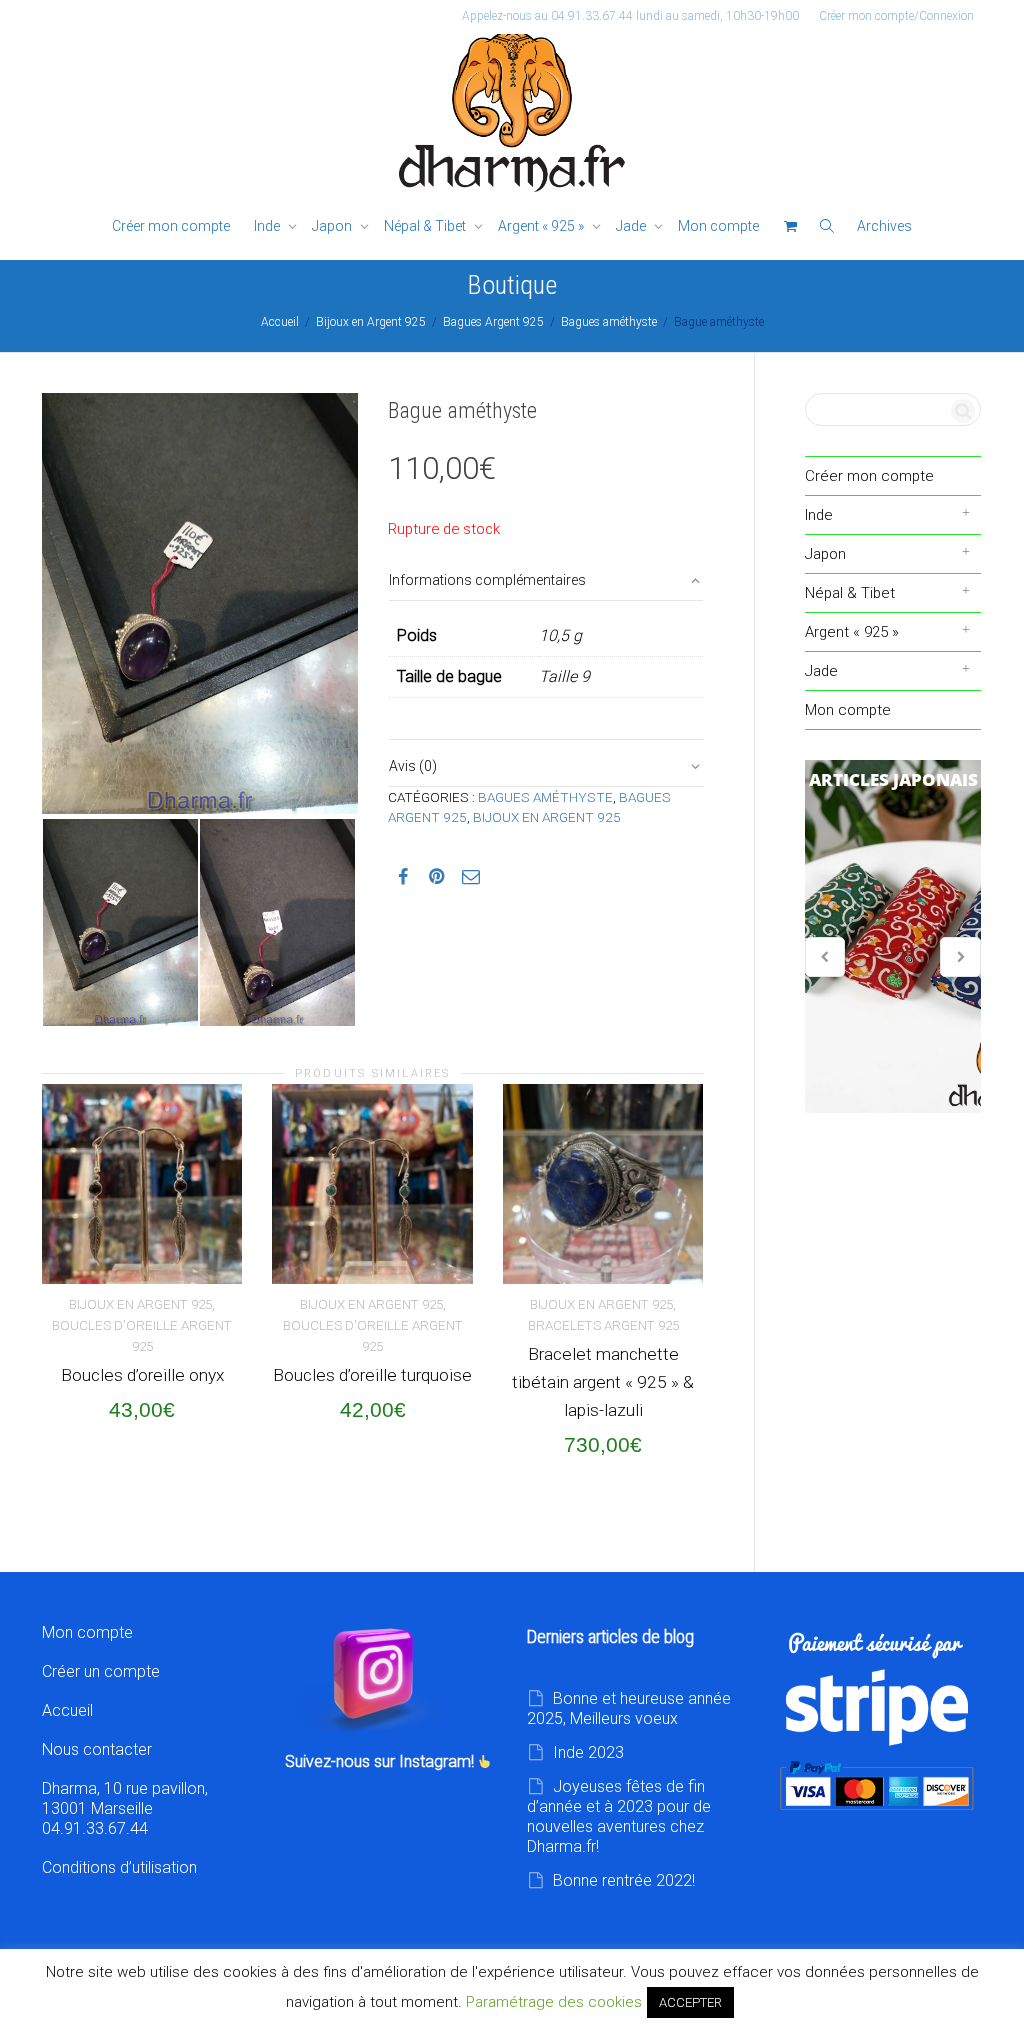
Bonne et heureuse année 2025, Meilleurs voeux (629, 1708)
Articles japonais (893, 937)
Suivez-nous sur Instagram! (381, 1761)
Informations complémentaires (487, 580)
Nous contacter (97, 1749)
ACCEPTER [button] (690, 2002)
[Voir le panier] (790, 226)
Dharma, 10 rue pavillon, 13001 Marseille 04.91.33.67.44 (125, 1808)
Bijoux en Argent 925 (371, 322)
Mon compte (718, 226)
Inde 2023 (588, 1752)
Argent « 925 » (542, 226)
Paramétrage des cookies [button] (554, 2002)
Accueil (280, 322)
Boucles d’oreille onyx (142, 1375)
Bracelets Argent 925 (603, 1325)
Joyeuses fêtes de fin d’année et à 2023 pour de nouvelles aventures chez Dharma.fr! (619, 1816)
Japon (333, 226)
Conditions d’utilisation (119, 1867)
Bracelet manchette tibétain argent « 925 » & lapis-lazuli (603, 1382)
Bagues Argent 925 (493, 322)
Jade (632, 226)
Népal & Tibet (426, 226)
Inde (268, 226)
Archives (884, 226)
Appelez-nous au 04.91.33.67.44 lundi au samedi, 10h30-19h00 (630, 16)
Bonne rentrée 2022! (624, 1880)
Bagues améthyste (609, 322)
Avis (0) (413, 766)
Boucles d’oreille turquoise (372, 1375)
